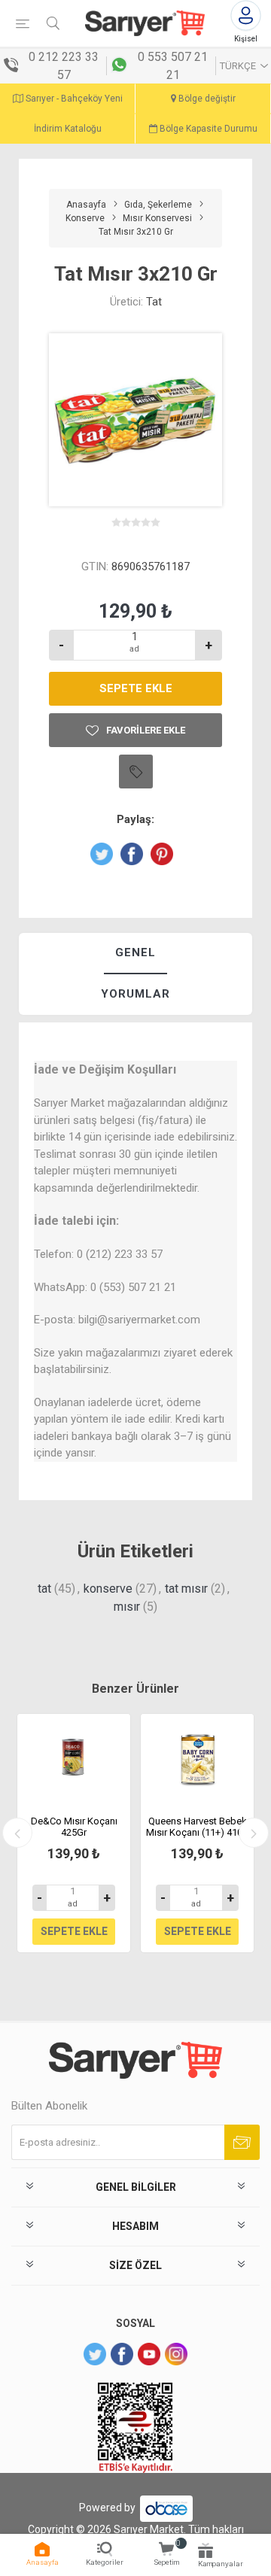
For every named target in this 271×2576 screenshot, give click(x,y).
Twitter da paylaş (102, 854)
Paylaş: (135, 819)
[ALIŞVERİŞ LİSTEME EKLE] (136, 772)
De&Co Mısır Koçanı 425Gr (74, 1827)
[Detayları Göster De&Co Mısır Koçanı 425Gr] (74, 1759)
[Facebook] (122, 2354)
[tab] (135, 954)
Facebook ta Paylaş (132, 854)
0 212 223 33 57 (64, 66)
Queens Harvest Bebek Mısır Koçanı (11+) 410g (197, 1827)
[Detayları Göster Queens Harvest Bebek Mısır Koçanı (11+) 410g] (197, 1759)
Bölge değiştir (206, 99)
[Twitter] (95, 2354)
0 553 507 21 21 (173, 66)
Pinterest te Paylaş (162, 854)
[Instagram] (176, 2354)
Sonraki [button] (254, 1833)
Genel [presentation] (135, 952)
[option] (74, 1833)
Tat (154, 302)
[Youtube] (149, 2354)
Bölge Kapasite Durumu (207, 129)
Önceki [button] (17, 1833)
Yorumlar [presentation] (135, 994)
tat (44, 1589)
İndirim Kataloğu (68, 129)
